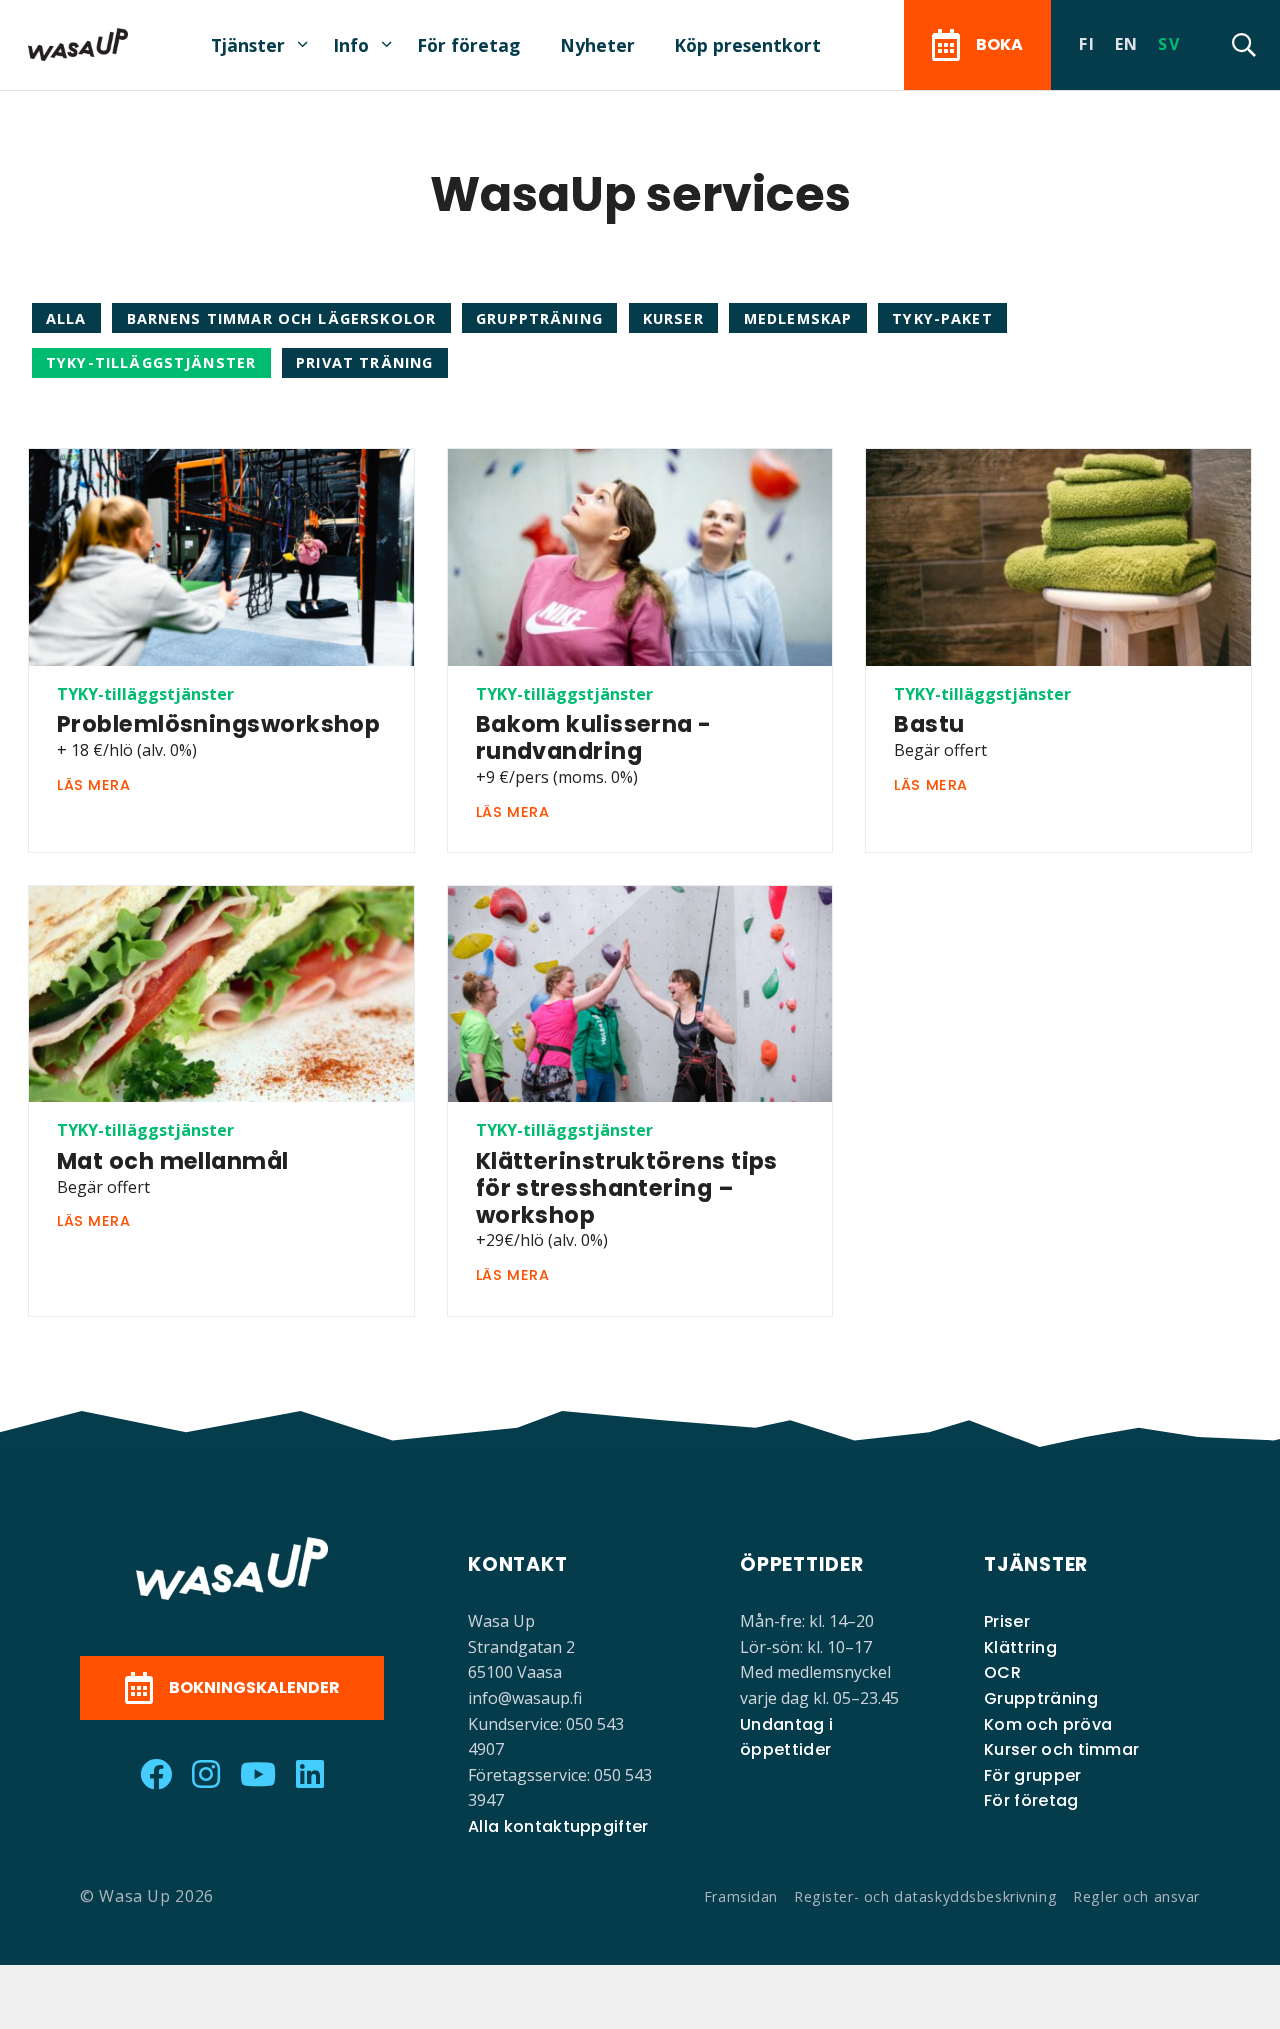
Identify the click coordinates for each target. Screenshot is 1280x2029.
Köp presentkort (747, 45)
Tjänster (248, 45)
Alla (66, 318)
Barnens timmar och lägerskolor (282, 318)
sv (1169, 44)
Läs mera (94, 785)
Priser (1007, 1621)
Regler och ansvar (1136, 1896)
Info (351, 45)
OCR (1002, 1672)
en (1127, 44)
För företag (468, 45)
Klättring (1020, 1647)
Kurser (673, 318)
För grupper (1033, 1775)
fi (1087, 44)
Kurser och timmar (1061, 1749)
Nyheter (597, 45)
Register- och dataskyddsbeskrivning (925, 1896)
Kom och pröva (1048, 1724)
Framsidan (741, 1896)
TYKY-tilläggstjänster (151, 362)
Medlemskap (798, 318)
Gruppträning (539, 318)
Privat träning (364, 362)
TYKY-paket (942, 318)
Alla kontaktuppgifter (558, 1826)
